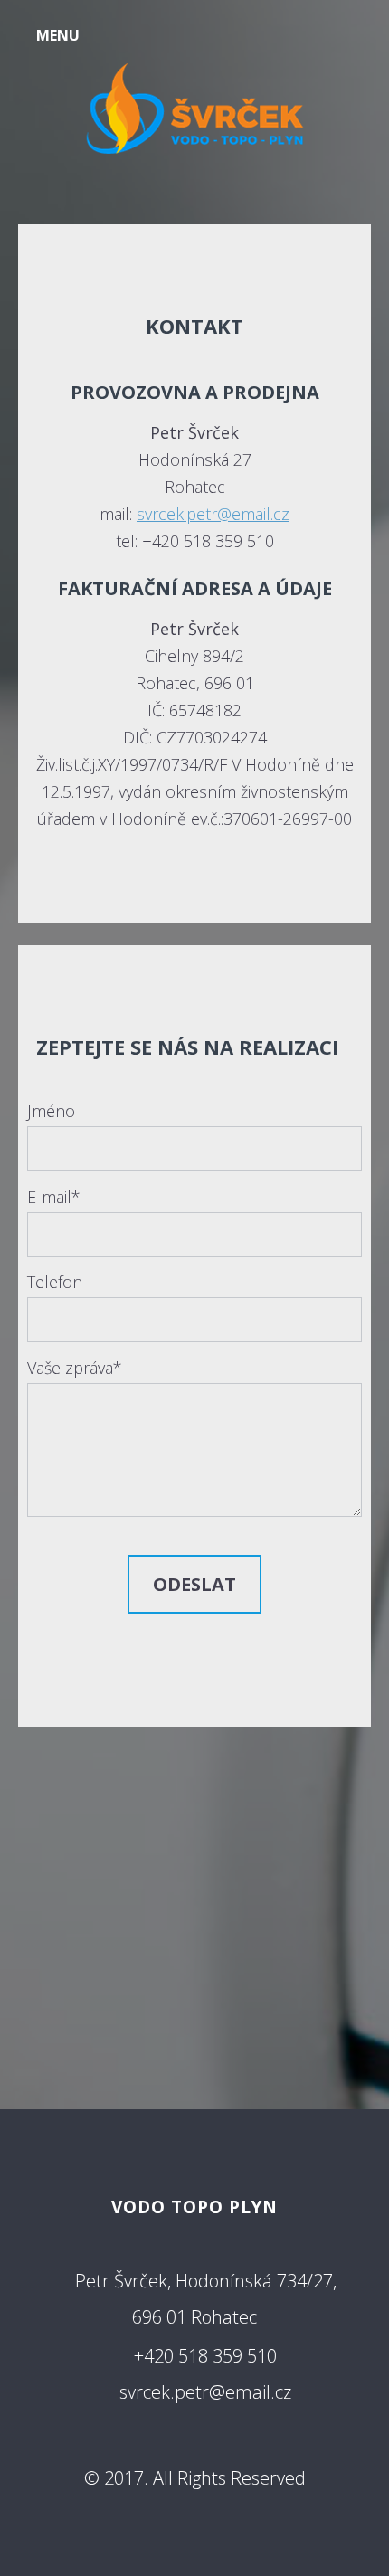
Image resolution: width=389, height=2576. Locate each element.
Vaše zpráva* (75, 1368)
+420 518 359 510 (205, 2356)
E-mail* (54, 1197)
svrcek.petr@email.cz (213, 514)
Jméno (51, 1111)
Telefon (55, 1282)
